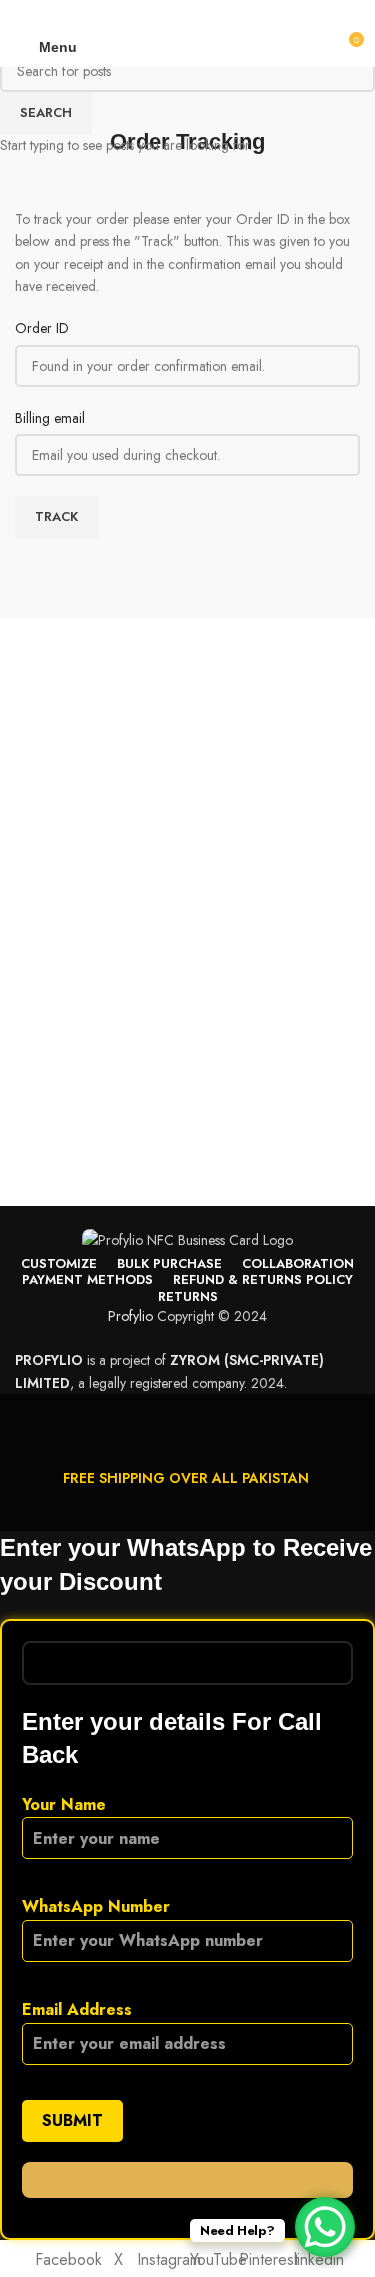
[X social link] (153, 13)
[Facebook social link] (130, 13)
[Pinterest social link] (176, 13)
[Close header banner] (25, 1419)
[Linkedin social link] (199, 13)
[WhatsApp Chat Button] (325, 2227)
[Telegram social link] (245, 13)
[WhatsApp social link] (222, 13)
